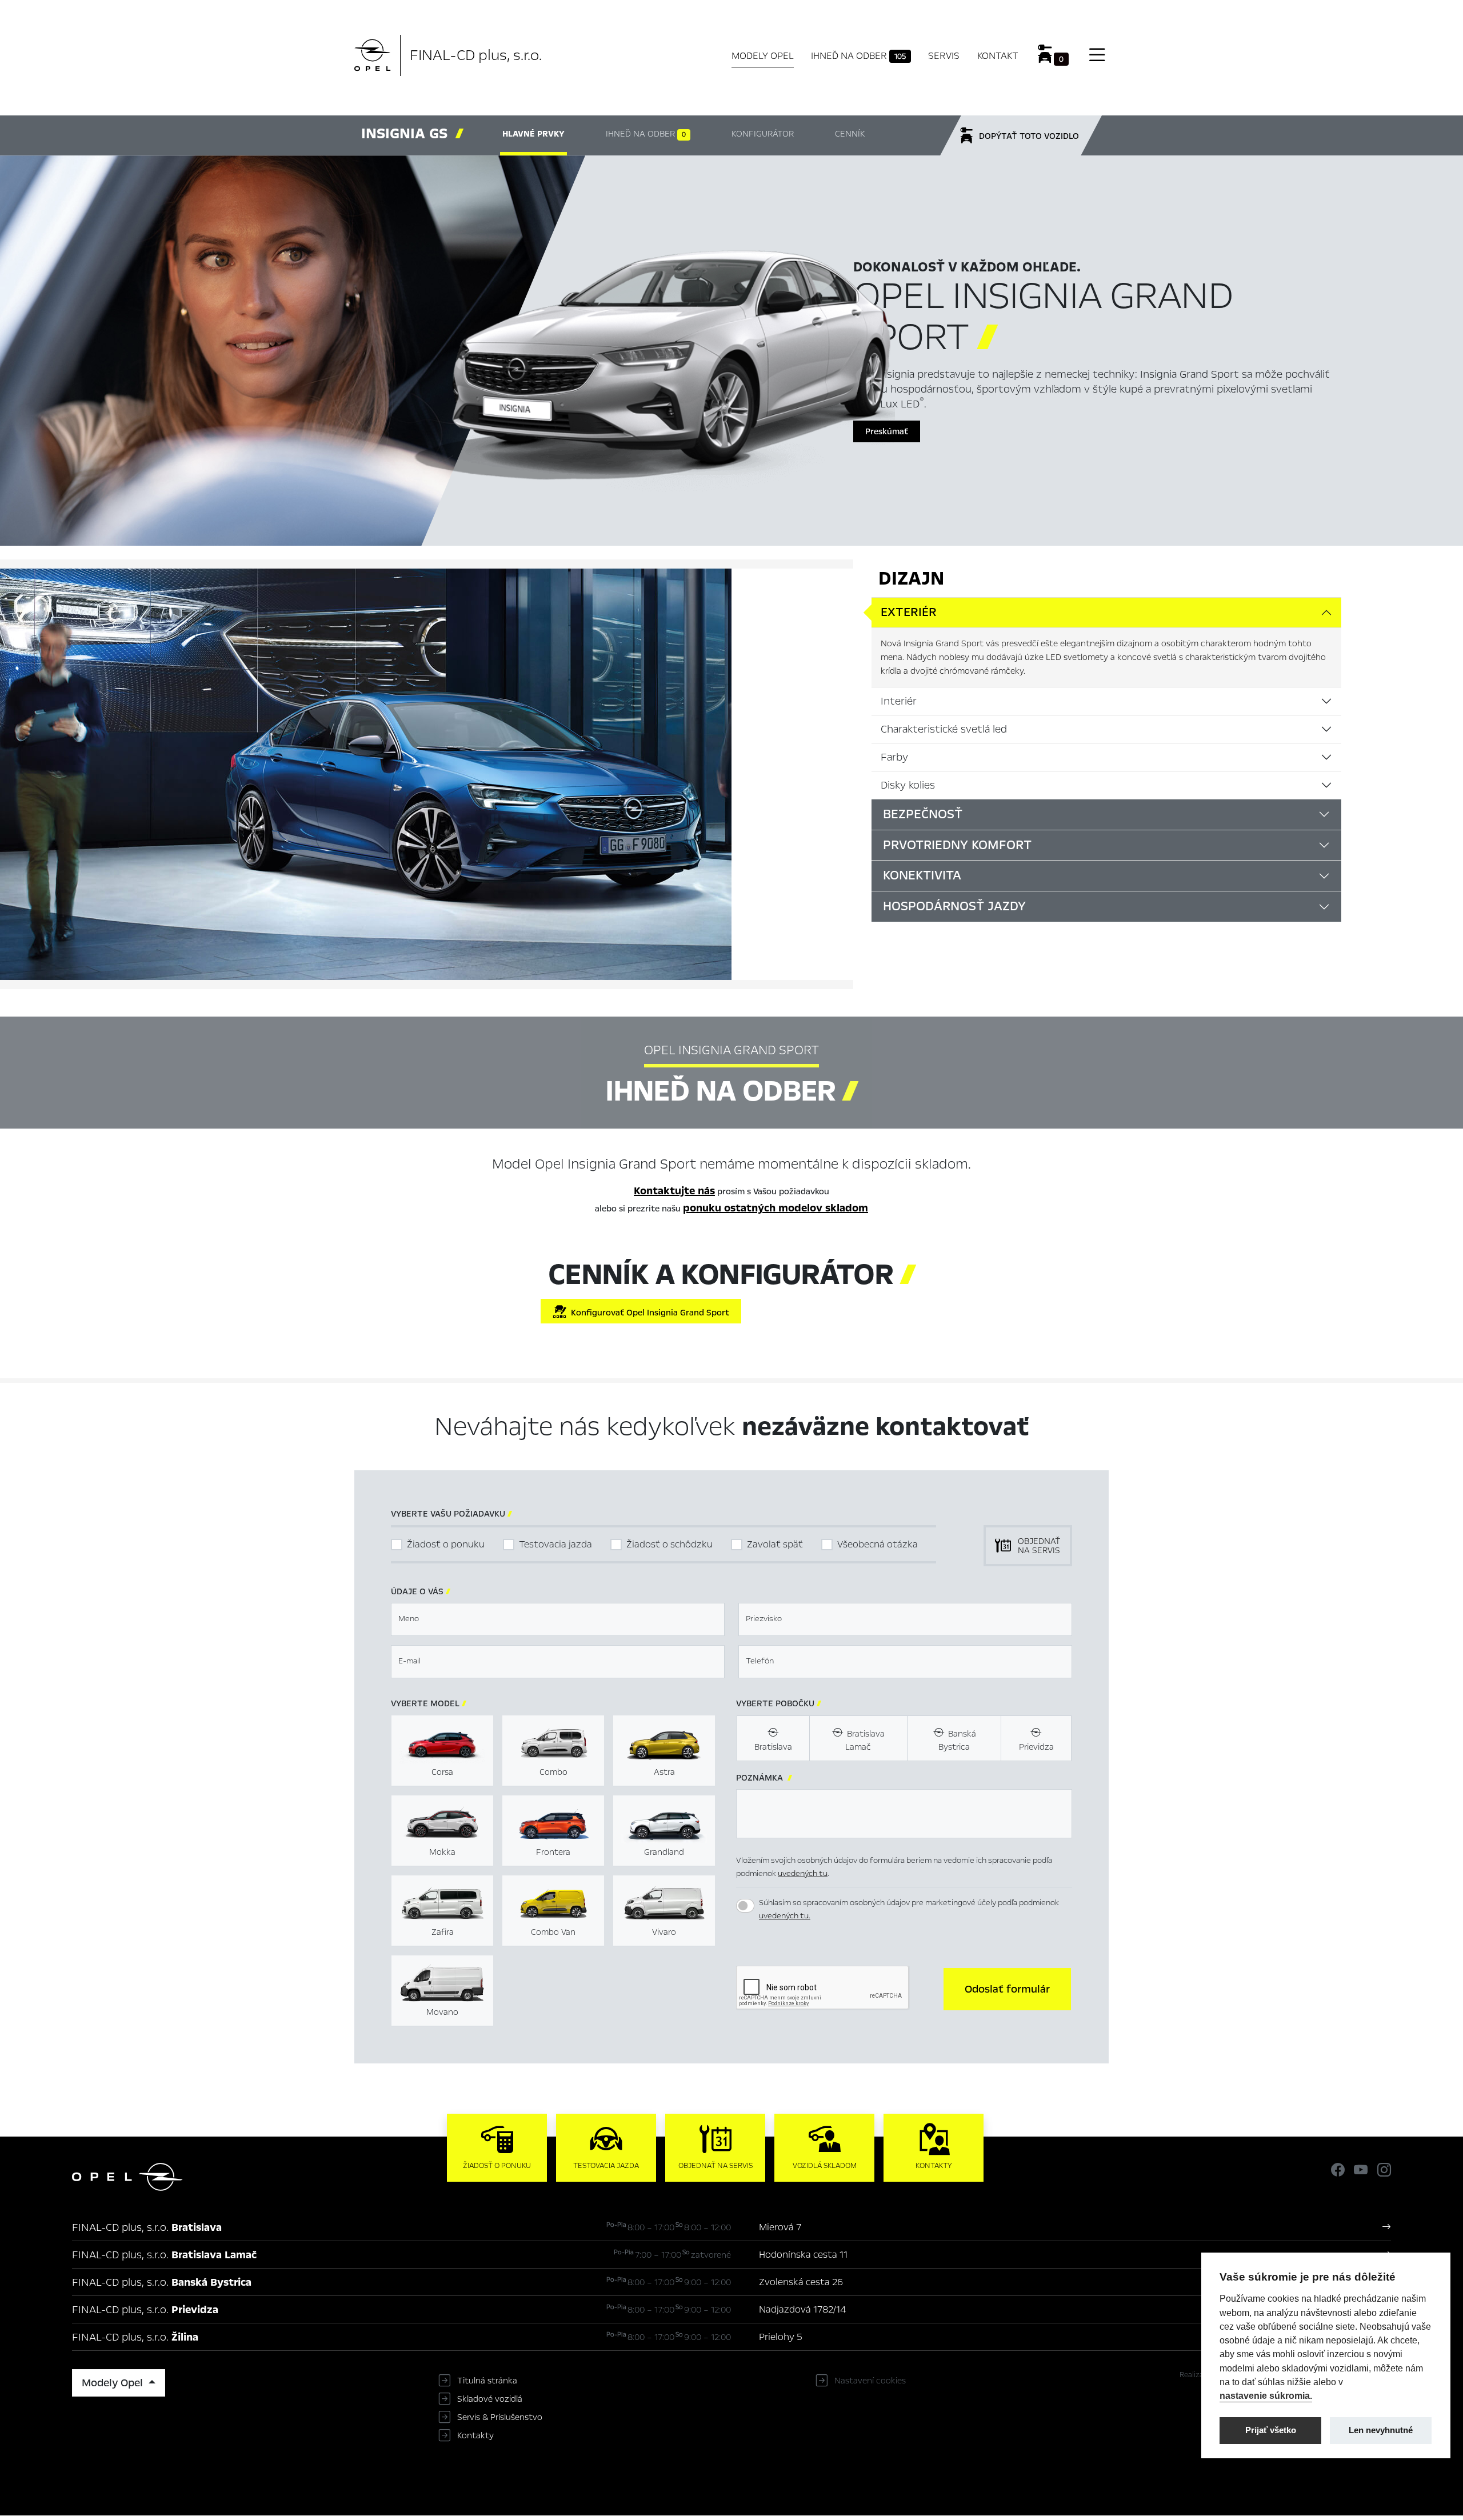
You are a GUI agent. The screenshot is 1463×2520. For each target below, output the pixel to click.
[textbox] (558, 1619)
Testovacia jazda (555, 1544)
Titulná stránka (487, 2381)
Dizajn (911, 578)
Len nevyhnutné (1381, 2430)
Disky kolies (908, 785)
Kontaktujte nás (674, 1191)
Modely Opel (763, 56)
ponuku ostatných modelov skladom (776, 1208)
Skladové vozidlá (490, 2399)
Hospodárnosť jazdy (954, 906)
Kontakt (998, 56)
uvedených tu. (785, 1916)
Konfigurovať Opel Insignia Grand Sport (648, 1313)
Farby (894, 757)
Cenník (850, 134)
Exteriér (909, 612)
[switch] (745, 1906)
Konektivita (922, 875)
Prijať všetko (1271, 2430)
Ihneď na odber (858, 56)
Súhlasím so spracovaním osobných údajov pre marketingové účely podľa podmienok (909, 1909)
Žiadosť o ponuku (446, 1544)
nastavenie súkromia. (1266, 2395)
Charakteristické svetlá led (944, 729)
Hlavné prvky (533, 134)
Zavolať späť (775, 1544)
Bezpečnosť (923, 814)
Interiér (899, 701)
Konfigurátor (763, 134)
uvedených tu (803, 1873)
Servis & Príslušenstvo (500, 2417)
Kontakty (475, 2435)
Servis (944, 56)
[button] (1007, 1989)
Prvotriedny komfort (957, 845)
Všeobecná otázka (878, 1544)
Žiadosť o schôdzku (669, 1544)
